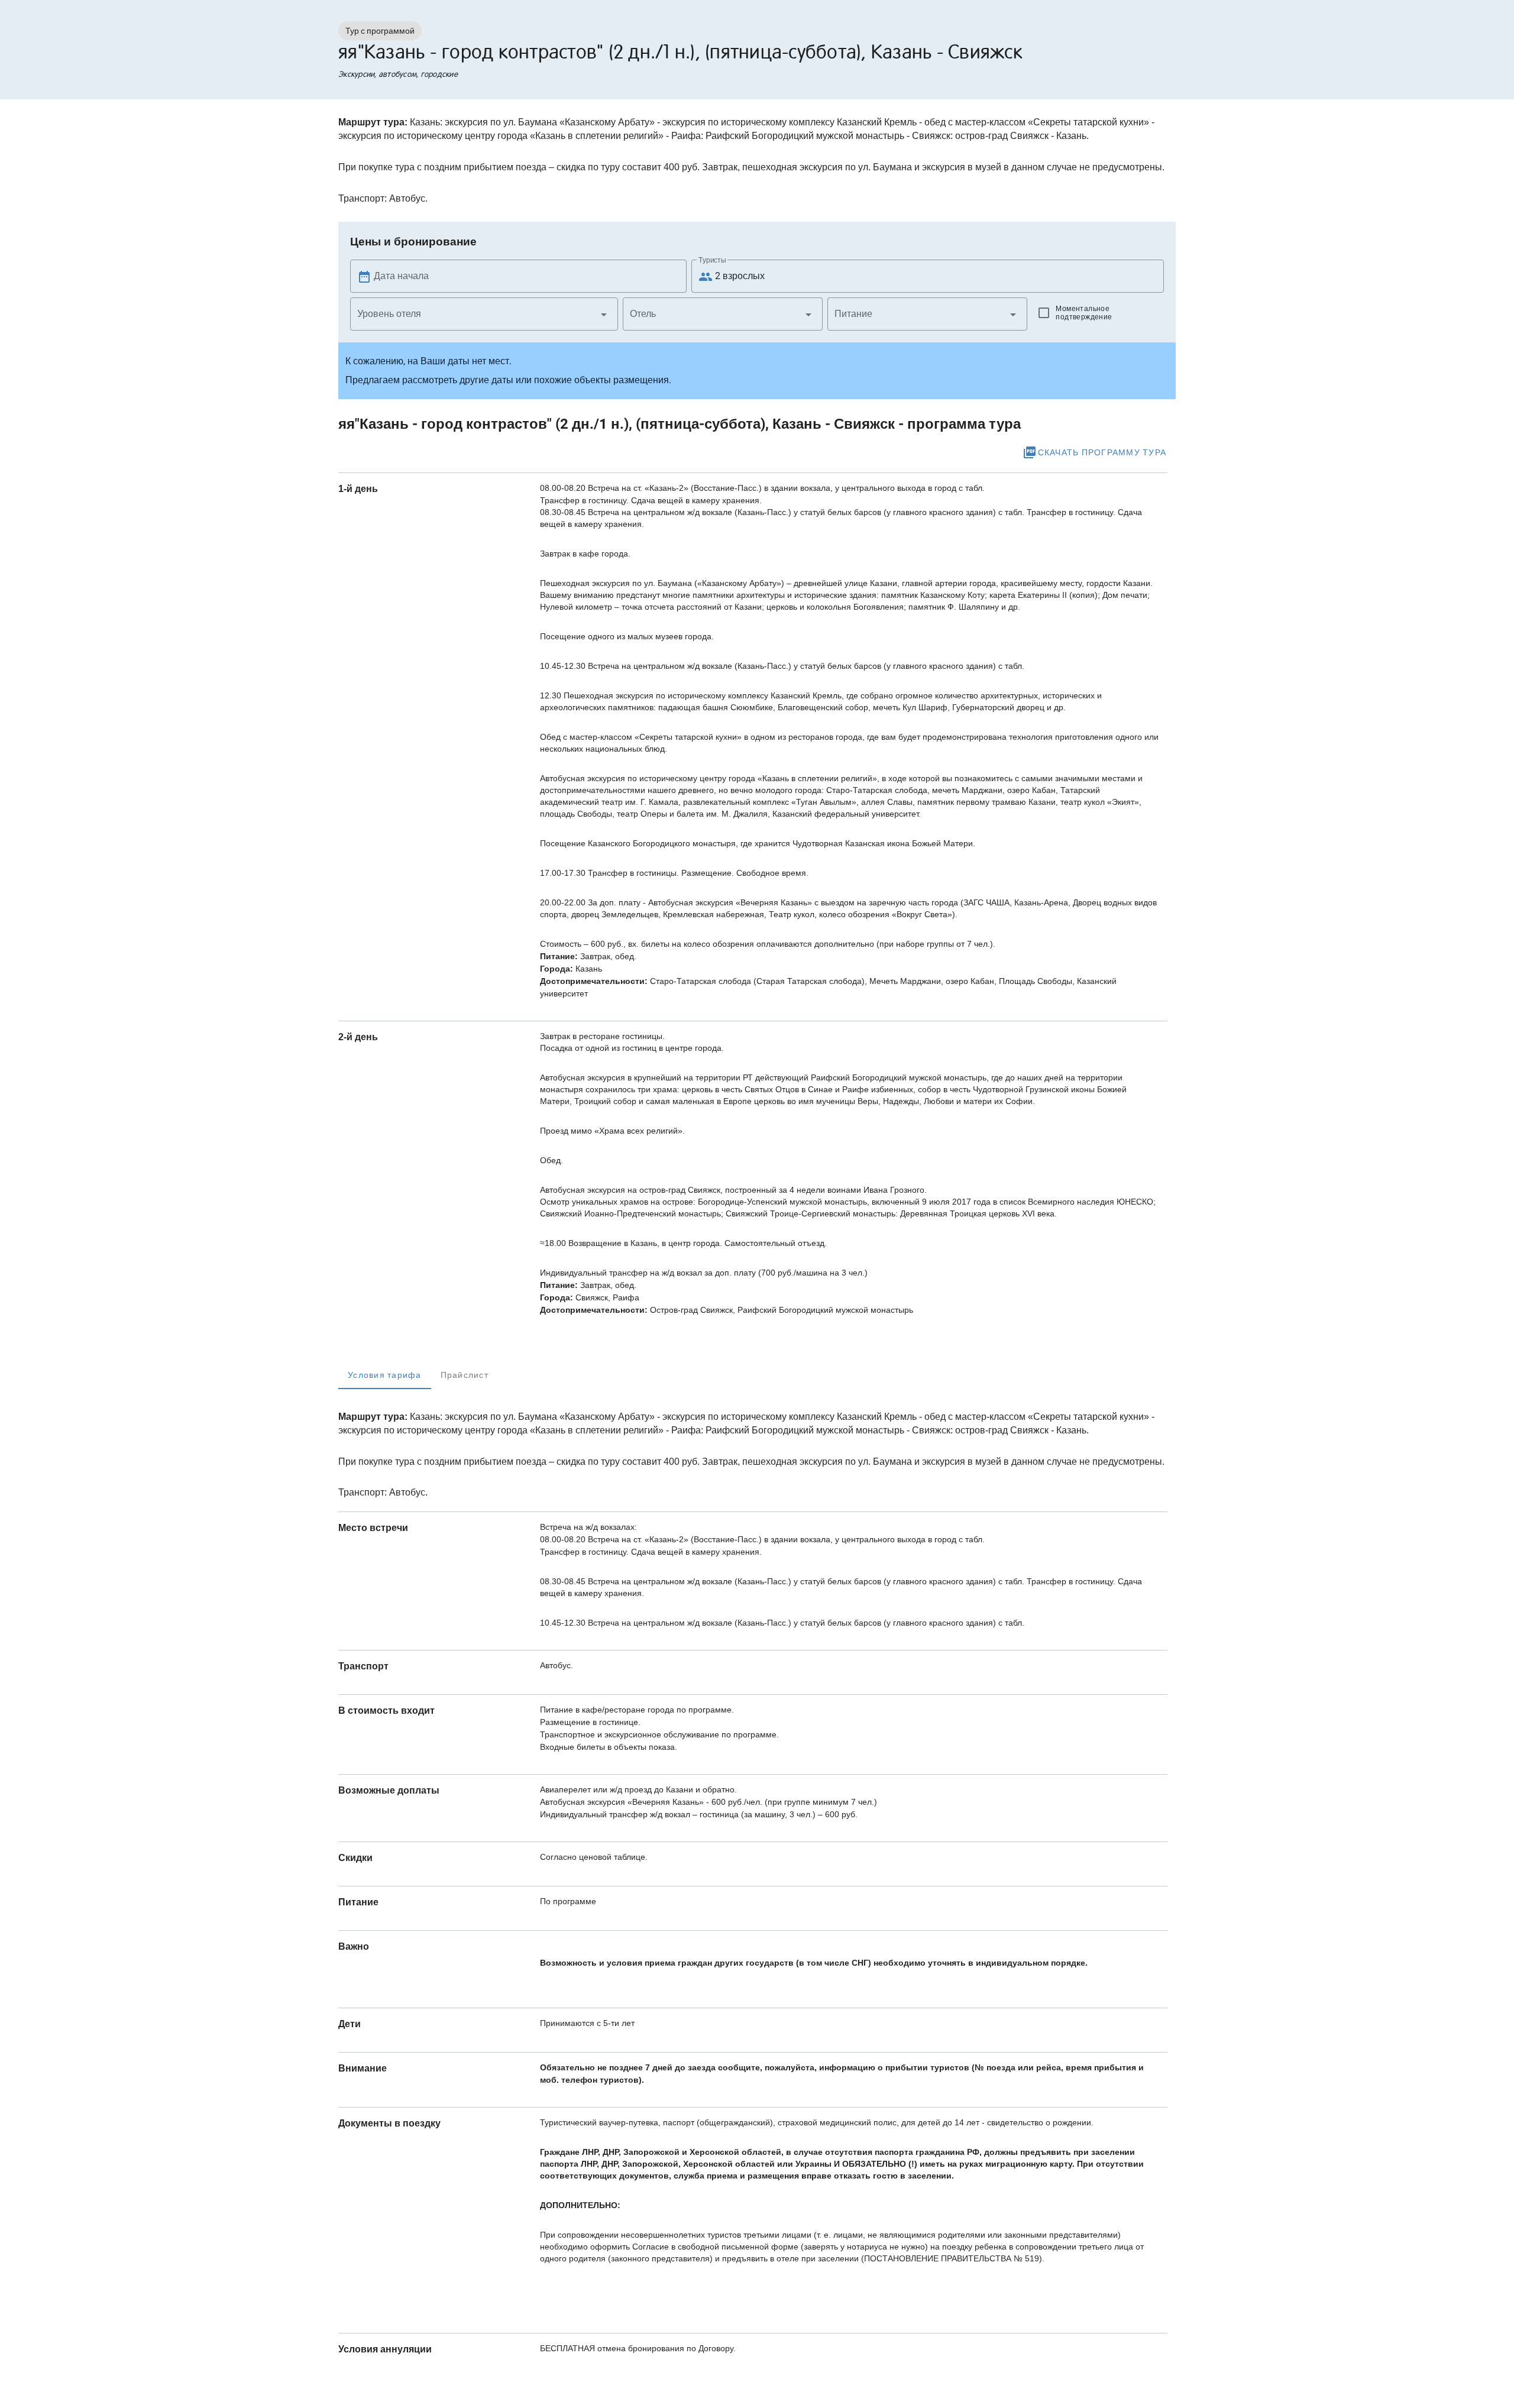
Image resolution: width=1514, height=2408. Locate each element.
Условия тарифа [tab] (385, 1375)
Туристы (712, 260)
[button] (484, 314)
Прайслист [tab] (465, 1375)
